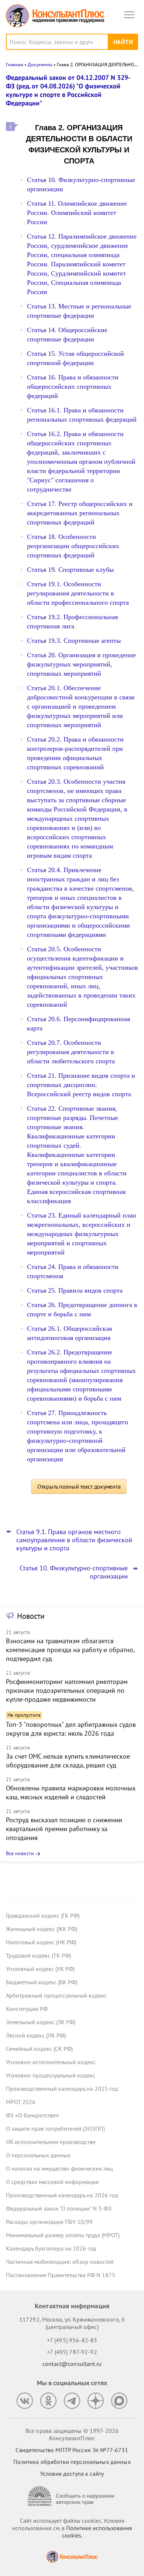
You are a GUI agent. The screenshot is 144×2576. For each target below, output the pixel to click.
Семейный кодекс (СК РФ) (39, 2049)
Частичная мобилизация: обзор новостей (60, 2262)
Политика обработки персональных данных (72, 2462)
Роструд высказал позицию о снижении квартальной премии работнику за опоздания (64, 1829)
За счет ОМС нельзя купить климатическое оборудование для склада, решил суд (68, 1761)
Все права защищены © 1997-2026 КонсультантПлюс (72, 2434)
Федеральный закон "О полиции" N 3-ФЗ (59, 2208)
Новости (31, 1616)
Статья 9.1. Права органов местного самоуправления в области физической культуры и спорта (74, 1540)
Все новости (20, 1853)
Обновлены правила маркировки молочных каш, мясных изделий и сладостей (71, 1792)
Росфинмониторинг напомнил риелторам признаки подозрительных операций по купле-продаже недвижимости (67, 1690)
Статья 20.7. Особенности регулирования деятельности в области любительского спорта (71, 1052)
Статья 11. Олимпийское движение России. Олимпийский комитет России (77, 213)
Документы (40, 65)
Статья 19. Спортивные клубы (70, 570)
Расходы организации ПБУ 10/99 (49, 2222)
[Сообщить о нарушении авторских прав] (72, 2496)
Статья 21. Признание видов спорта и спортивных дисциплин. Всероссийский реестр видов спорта (81, 1085)
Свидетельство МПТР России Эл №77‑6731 (72, 2450)
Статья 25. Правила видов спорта (75, 1290)
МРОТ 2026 (21, 2102)
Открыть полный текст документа (79, 1486)
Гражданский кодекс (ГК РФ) (43, 1915)
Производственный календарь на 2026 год (62, 2195)
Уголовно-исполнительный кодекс (51, 2062)
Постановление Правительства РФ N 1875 (61, 2275)
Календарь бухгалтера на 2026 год (51, 2248)
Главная (15, 65)
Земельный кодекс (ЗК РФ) (41, 2022)
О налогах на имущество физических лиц (59, 2168)
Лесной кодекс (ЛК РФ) (36, 2035)
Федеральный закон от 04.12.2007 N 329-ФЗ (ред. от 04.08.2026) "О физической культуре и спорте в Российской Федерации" (68, 90)
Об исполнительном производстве (51, 2142)
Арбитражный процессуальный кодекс (56, 1995)
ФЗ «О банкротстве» (32, 2115)
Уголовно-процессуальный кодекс (51, 2075)
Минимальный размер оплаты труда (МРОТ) (63, 2235)
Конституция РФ (27, 2009)
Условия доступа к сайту (72, 2474)
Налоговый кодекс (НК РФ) (41, 1942)
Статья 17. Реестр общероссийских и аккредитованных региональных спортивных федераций (80, 513)
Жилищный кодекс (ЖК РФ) (42, 1929)
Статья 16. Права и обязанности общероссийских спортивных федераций (73, 386)
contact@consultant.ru (72, 2364)
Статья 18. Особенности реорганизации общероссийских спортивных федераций (73, 546)
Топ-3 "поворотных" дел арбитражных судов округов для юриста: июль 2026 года (71, 1729)
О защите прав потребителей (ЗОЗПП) (55, 2128)
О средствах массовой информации (52, 2182)
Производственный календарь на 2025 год (62, 2089)
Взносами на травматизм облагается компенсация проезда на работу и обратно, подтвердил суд (70, 1650)
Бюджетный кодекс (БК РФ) (42, 1982)
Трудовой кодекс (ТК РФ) (38, 1955)
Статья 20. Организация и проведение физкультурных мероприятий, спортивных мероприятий (81, 664)
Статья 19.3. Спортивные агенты (74, 641)
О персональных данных (38, 2155)
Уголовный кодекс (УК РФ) (40, 1969)
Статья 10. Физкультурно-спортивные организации (74, 1572)
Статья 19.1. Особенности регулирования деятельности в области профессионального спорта (78, 593)
